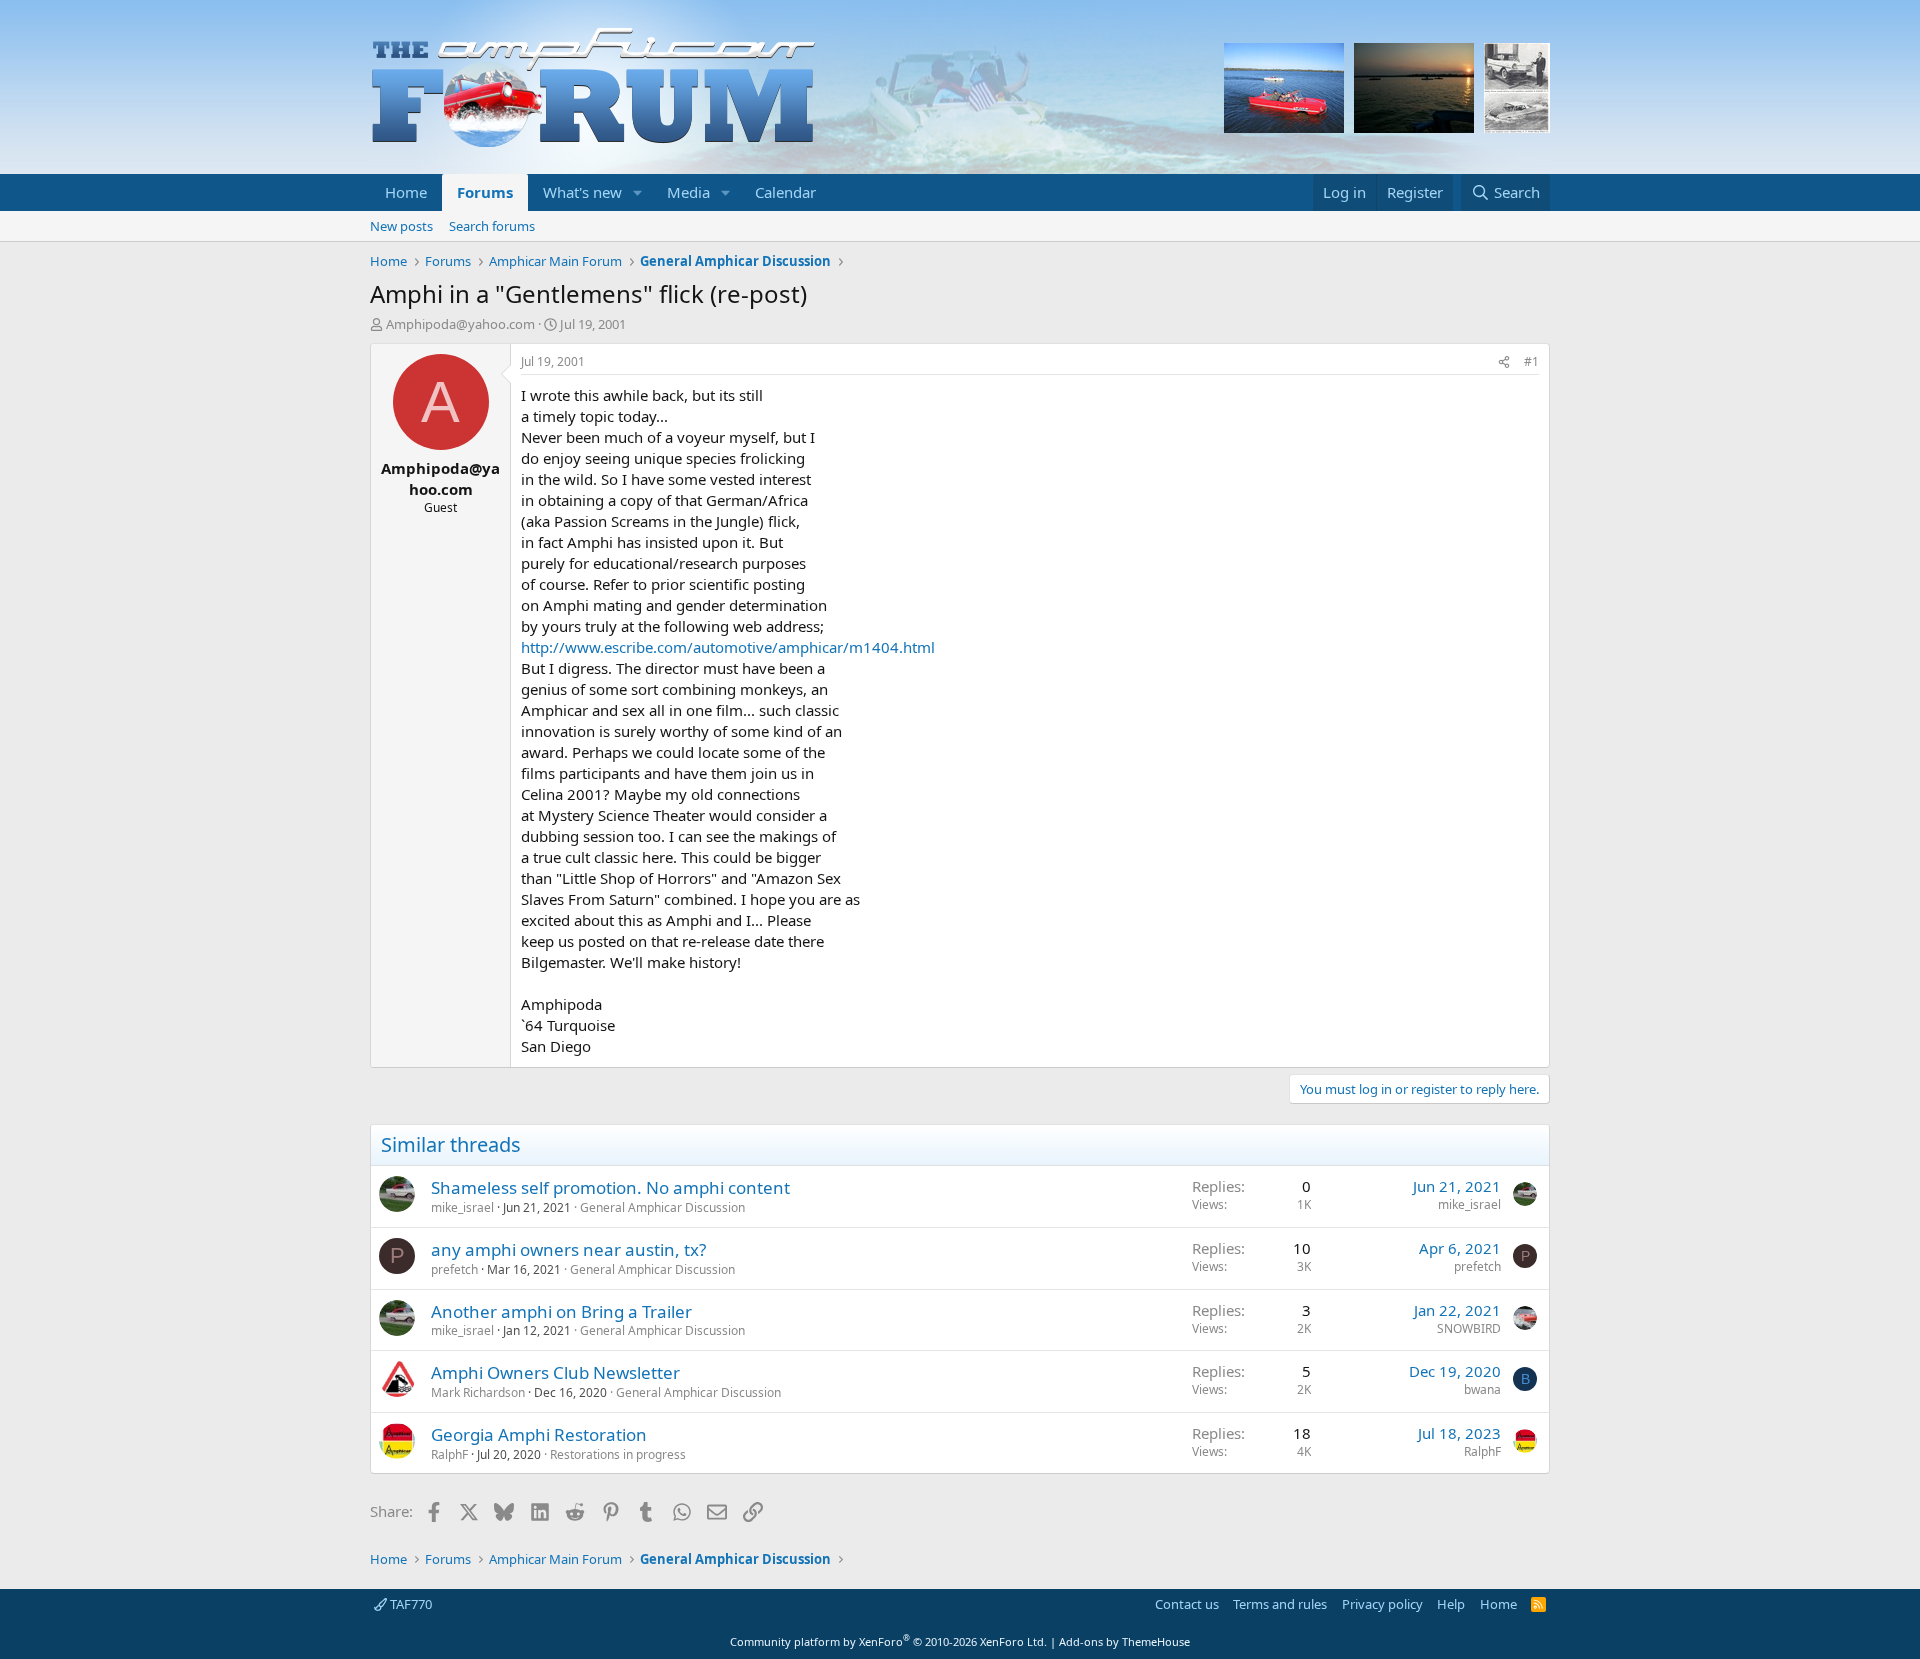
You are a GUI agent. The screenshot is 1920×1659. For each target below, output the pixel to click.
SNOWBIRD (1469, 1328)
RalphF (449, 1454)
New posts (401, 226)
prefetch (454, 1269)
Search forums (492, 226)
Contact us (1187, 1604)
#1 (1531, 361)
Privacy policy (1382, 1604)
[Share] (1504, 362)
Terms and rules (1280, 1604)
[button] (638, 192)
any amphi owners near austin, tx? (568, 1249)
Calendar (785, 192)
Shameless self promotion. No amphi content (610, 1187)
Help (1451, 1604)
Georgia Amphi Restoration (539, 1434)
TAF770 (409, 1604)
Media (688, 192)
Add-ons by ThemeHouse (1124, 1641)
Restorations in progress (618, 1454)
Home (406, 192)
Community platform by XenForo (888, 1641)
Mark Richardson (478, 1392)
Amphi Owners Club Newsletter (555, 1372)
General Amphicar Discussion (662, 1207)
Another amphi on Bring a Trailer (561, 1311)
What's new (582, 192)
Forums (485, 192)
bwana (1482, 1389)
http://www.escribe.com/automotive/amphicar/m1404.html (728, 647)
